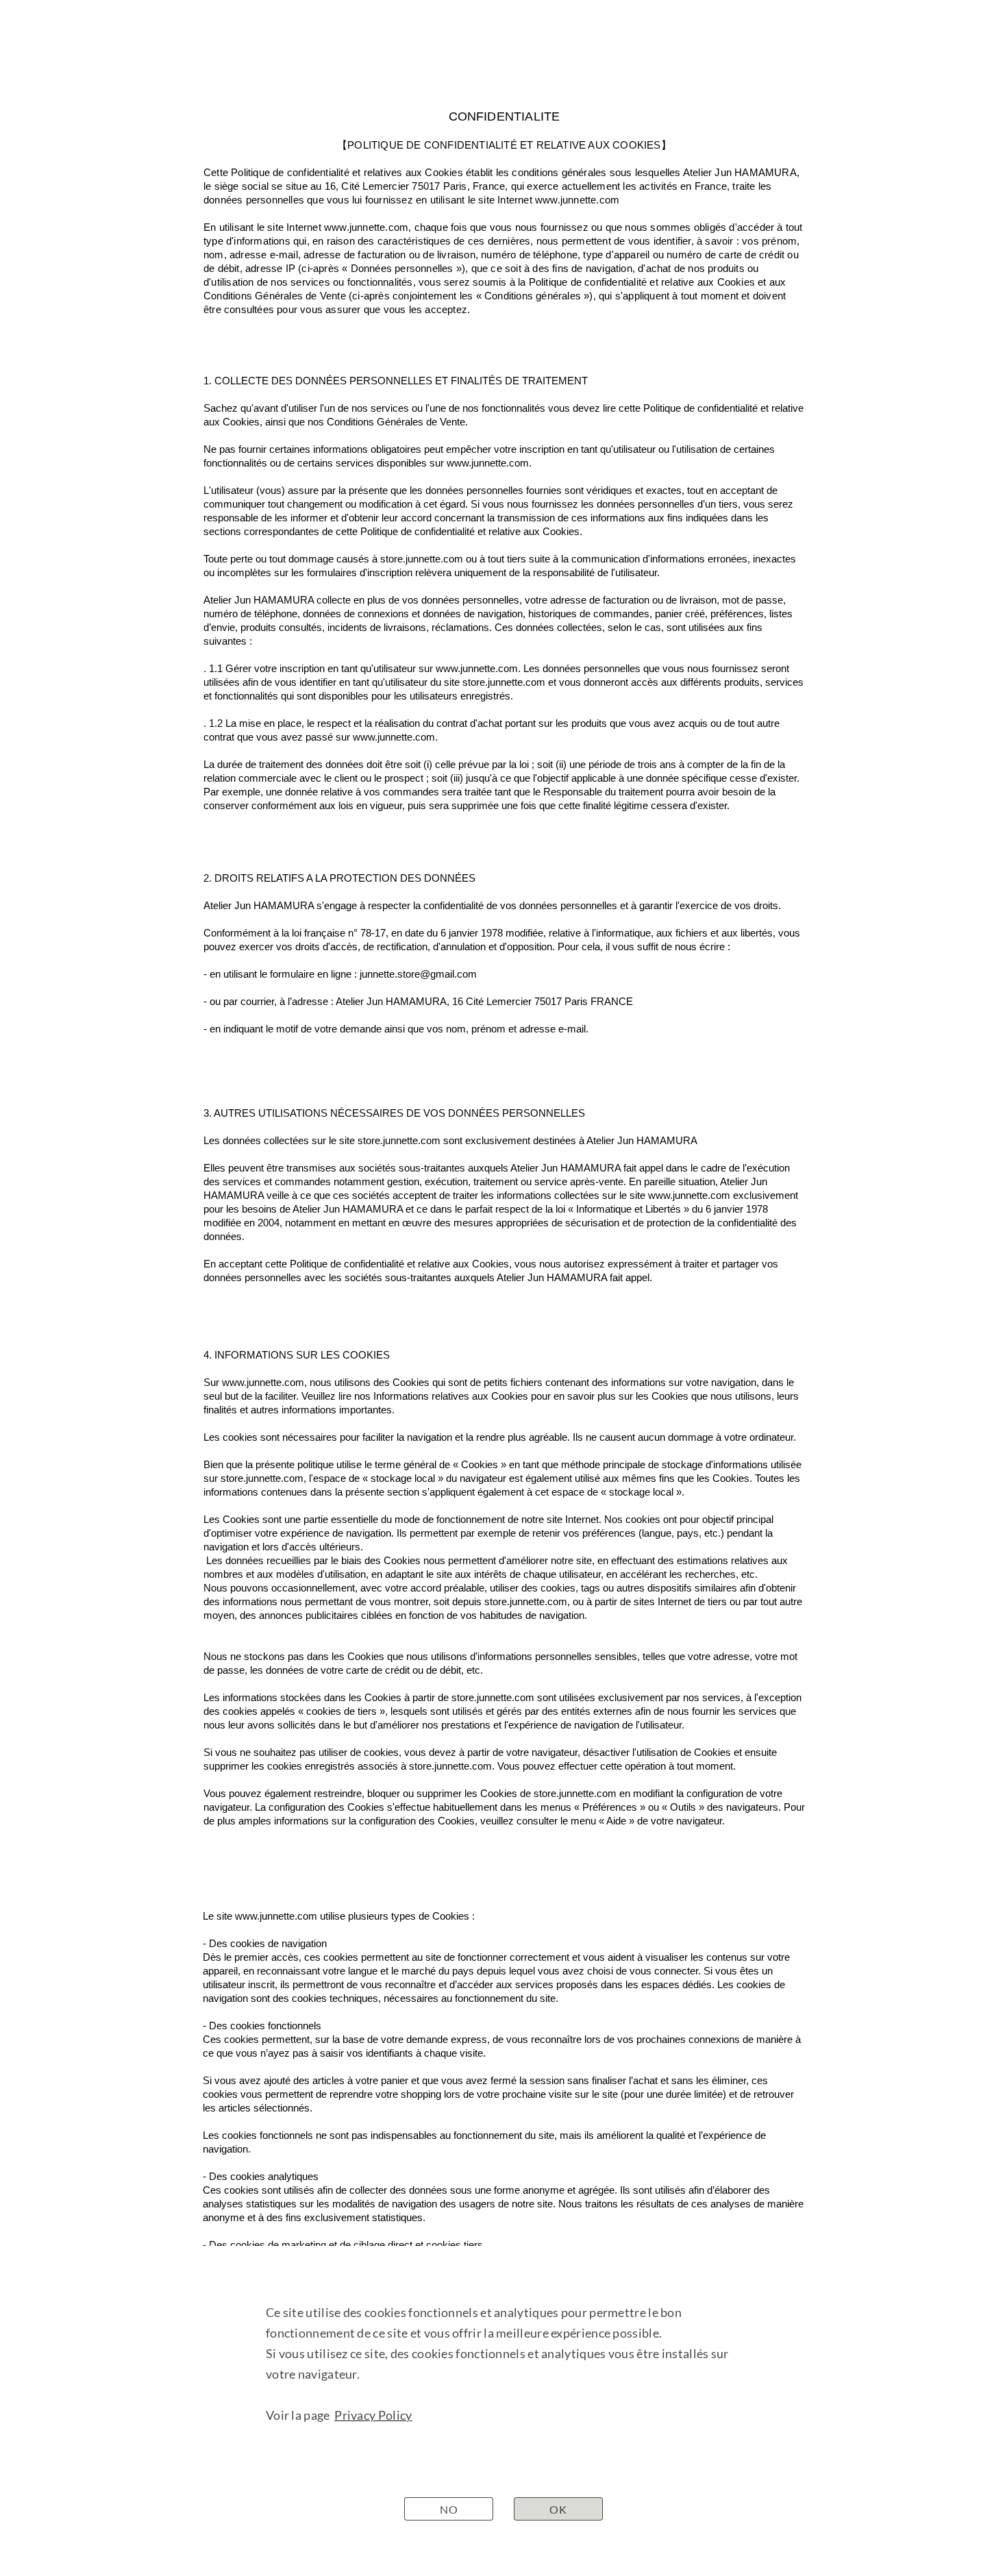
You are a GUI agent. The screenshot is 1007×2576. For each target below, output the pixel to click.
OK (558, 2509)
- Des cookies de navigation (265, 1943)
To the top (738, 2481)
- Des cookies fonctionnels (262, 2026)
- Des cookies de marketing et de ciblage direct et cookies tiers (343, 2245)
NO (449, 2509)
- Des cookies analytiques (261, 2176)
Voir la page (300, 2415)
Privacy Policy (373, 2415)
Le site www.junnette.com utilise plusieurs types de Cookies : (339, 1916)
